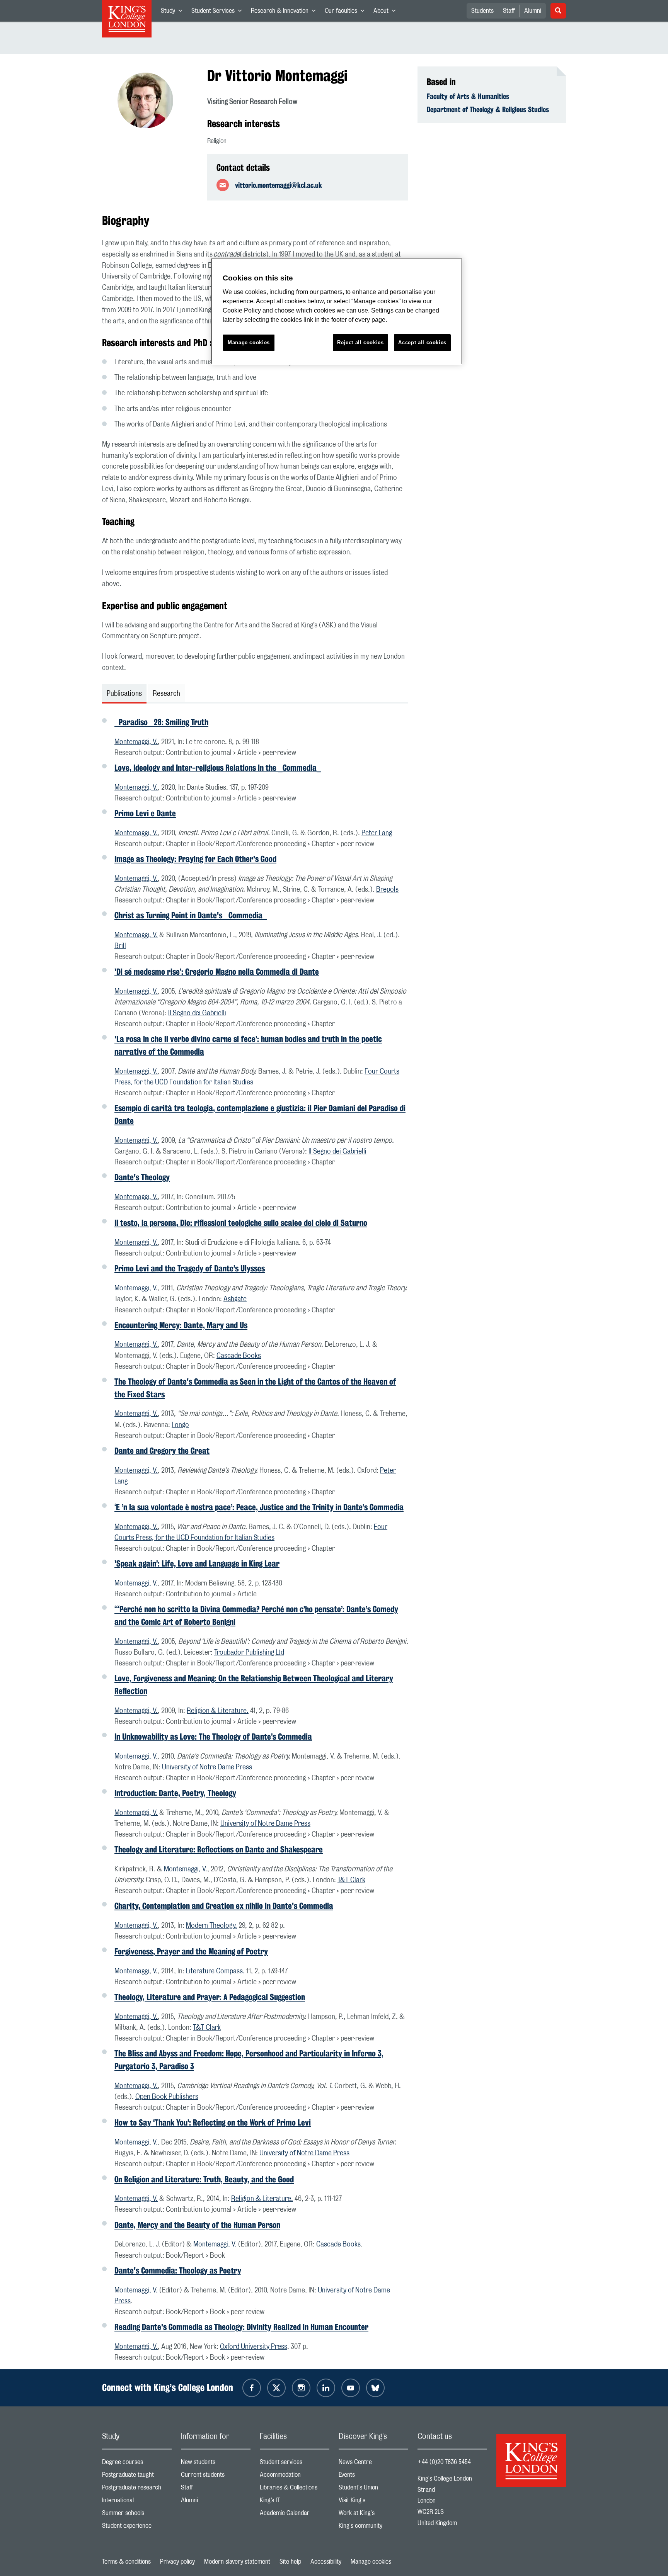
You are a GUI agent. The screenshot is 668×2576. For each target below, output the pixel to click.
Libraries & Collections (295, 2489)
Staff (509, 11)
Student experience (137, 2528)
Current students (216, 2477)
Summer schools (137, 2515)
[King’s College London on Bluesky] (375, 2388)
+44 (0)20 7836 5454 (444, 2462)
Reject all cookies (360, 342)
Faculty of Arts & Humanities (468, 96)
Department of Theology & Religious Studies (488, 109)
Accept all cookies (422, 342)
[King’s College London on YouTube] (351, 2388)
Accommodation (295, 2477)
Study (174, 12)
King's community (373, 2528)
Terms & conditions (126, 2562)
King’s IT (295, 2502)
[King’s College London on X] (276, 2388)
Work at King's (373, 2515)
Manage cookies (371, 2562)
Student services (295, 2464)
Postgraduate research (137, 2489)
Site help (290, 2562)
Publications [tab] (124, 694)
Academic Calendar (295, 2515)
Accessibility (326, 2562)
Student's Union (373, 2489)
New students (216, 2464)
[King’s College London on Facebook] (252, 2388)
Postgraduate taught (137, 2477)
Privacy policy (177, 2562)
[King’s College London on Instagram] (301, 2388)
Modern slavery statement (237, 2562)
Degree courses (137, 2464)
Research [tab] (166, 694)
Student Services (219, 12)
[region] (337, 311)
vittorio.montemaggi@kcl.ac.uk (279, 185)
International (137, 2502)
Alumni (533, 11)
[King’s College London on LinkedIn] (326, 2388)
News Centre (373, 2464)
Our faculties (347, 12)
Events (373, 2477)
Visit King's (373, 2502)
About (387, 12)
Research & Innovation (285, 12)
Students (482, 11)
